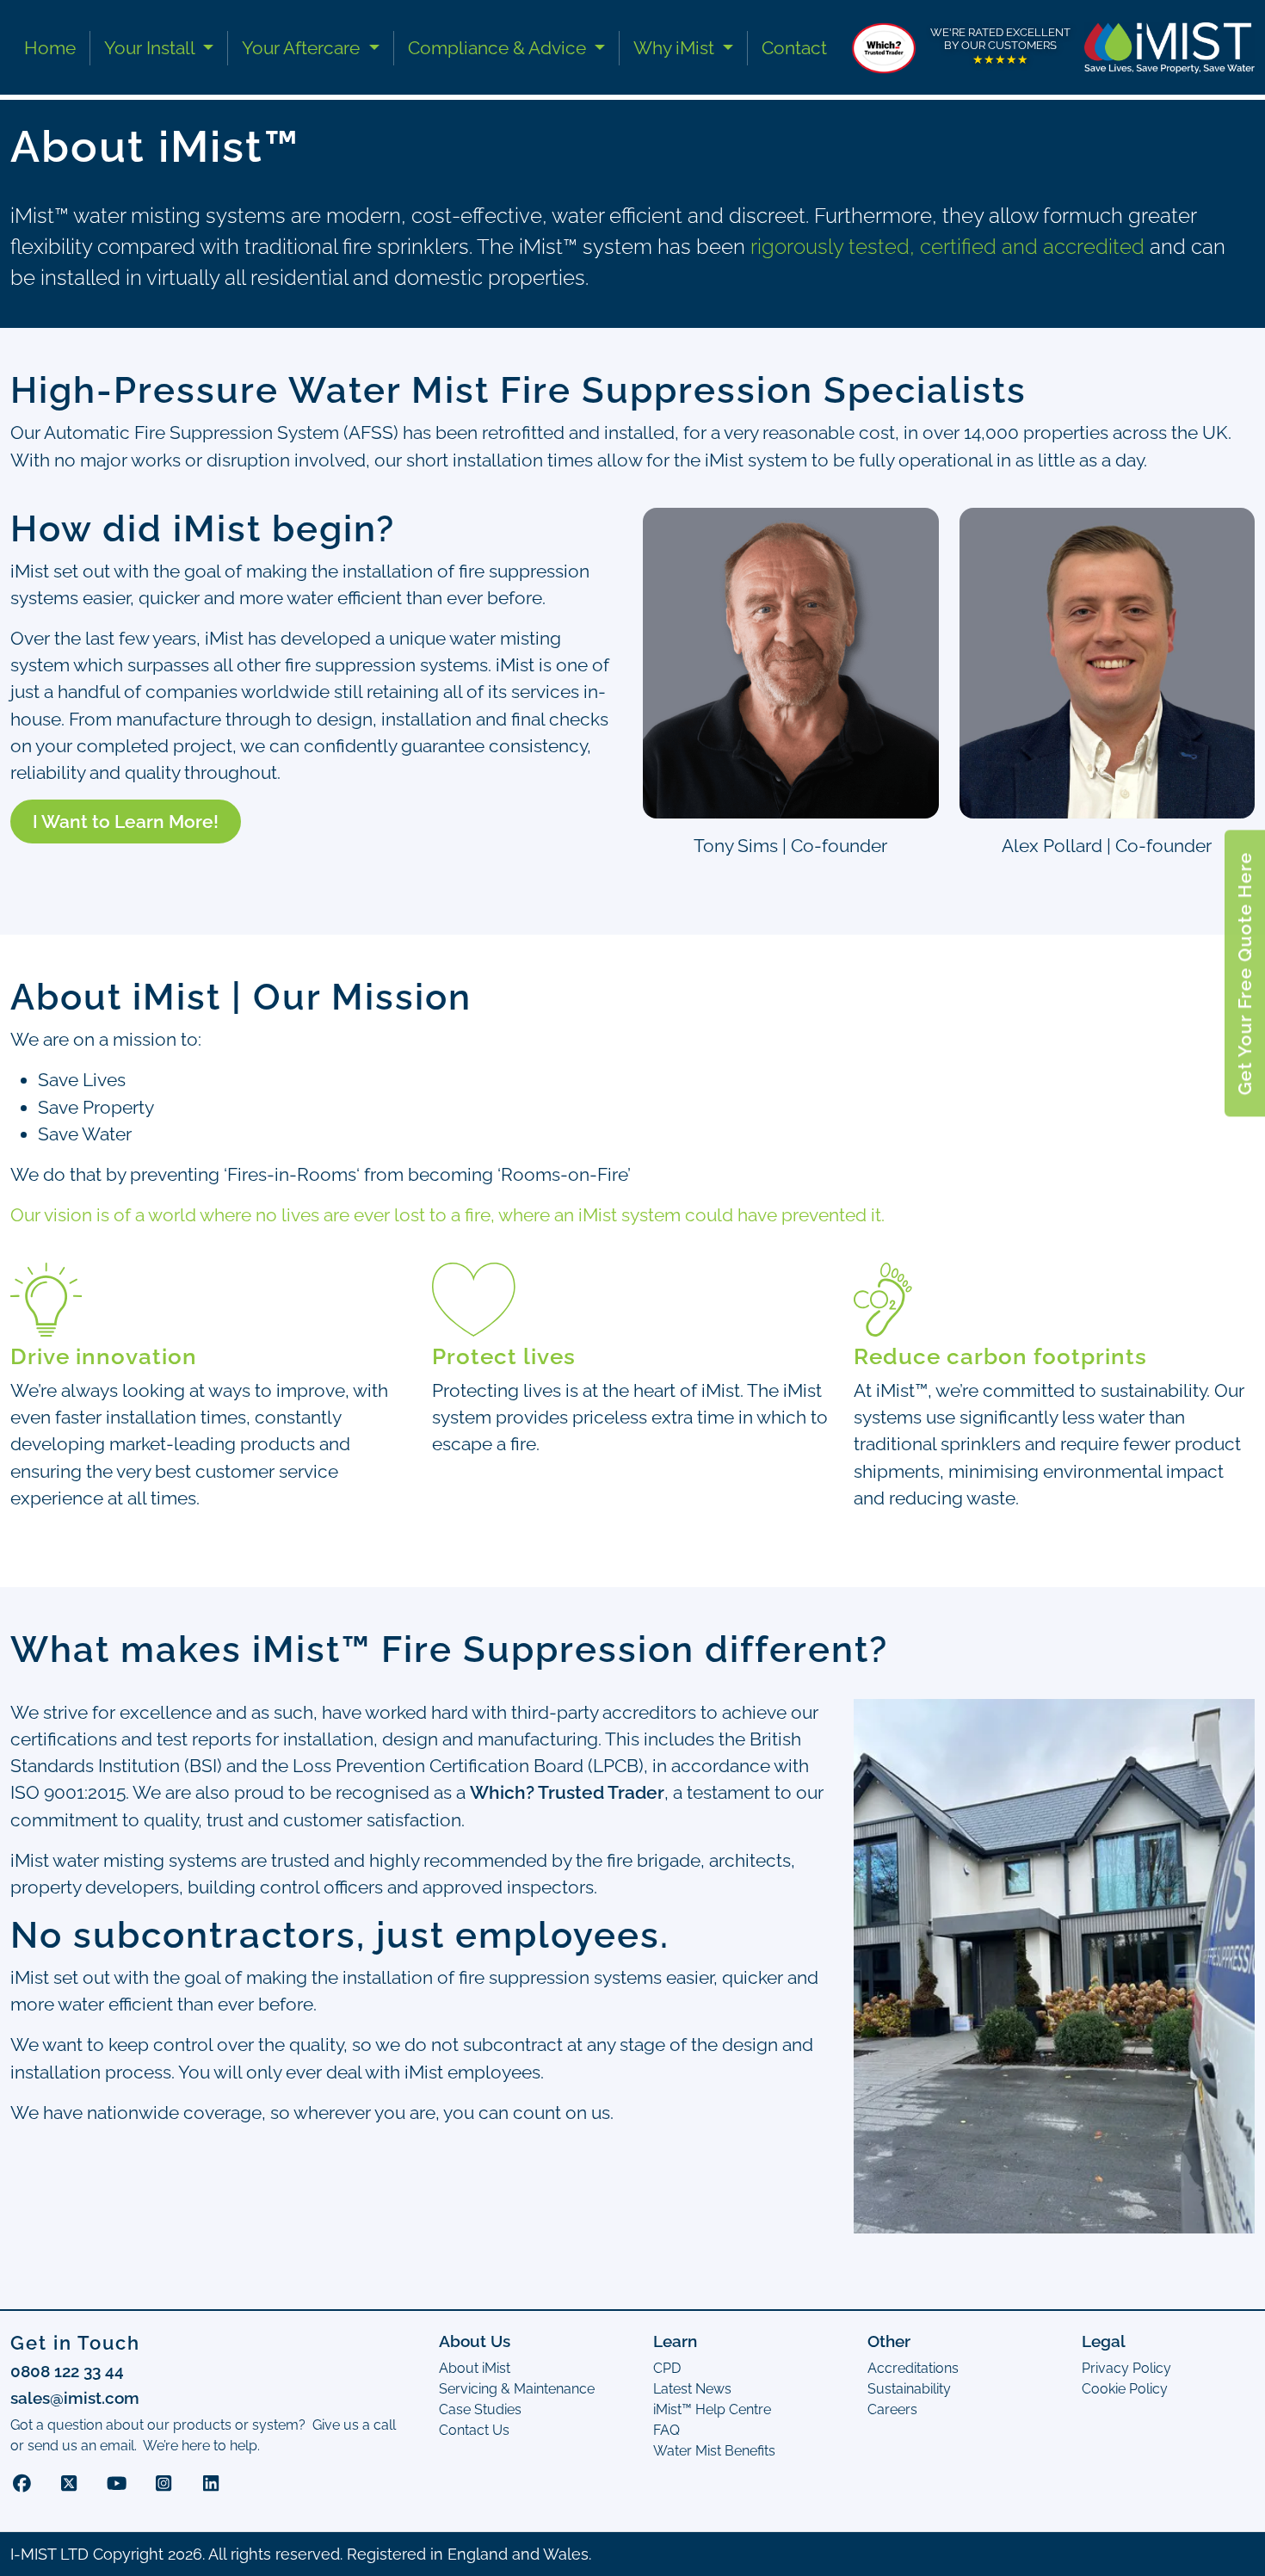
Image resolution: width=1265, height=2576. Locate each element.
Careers (892, 2409)
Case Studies (480, 2409)
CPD (667, 2368)
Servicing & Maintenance (517, 2389)
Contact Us (474, 2430)
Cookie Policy (1125, 2389)
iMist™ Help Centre (712, 2409)
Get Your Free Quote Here (1245, 973)
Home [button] (50, 48)
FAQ (666, 2430)
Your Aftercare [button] (303, 48)
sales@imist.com (75, 2398)
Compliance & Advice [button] (499, 48)
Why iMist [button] (676, 48)
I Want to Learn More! (126, 822)
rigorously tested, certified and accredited (947, 247)
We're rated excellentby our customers (1000, 46)
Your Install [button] (151, 48)
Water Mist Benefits (714, 2451)
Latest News (692, 2389)
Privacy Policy (1126, 2368)
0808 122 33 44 (67, 2371)
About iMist (475, 2368)
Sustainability (909, 2389)
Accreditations (913, 2368)
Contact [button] (794, 48)
